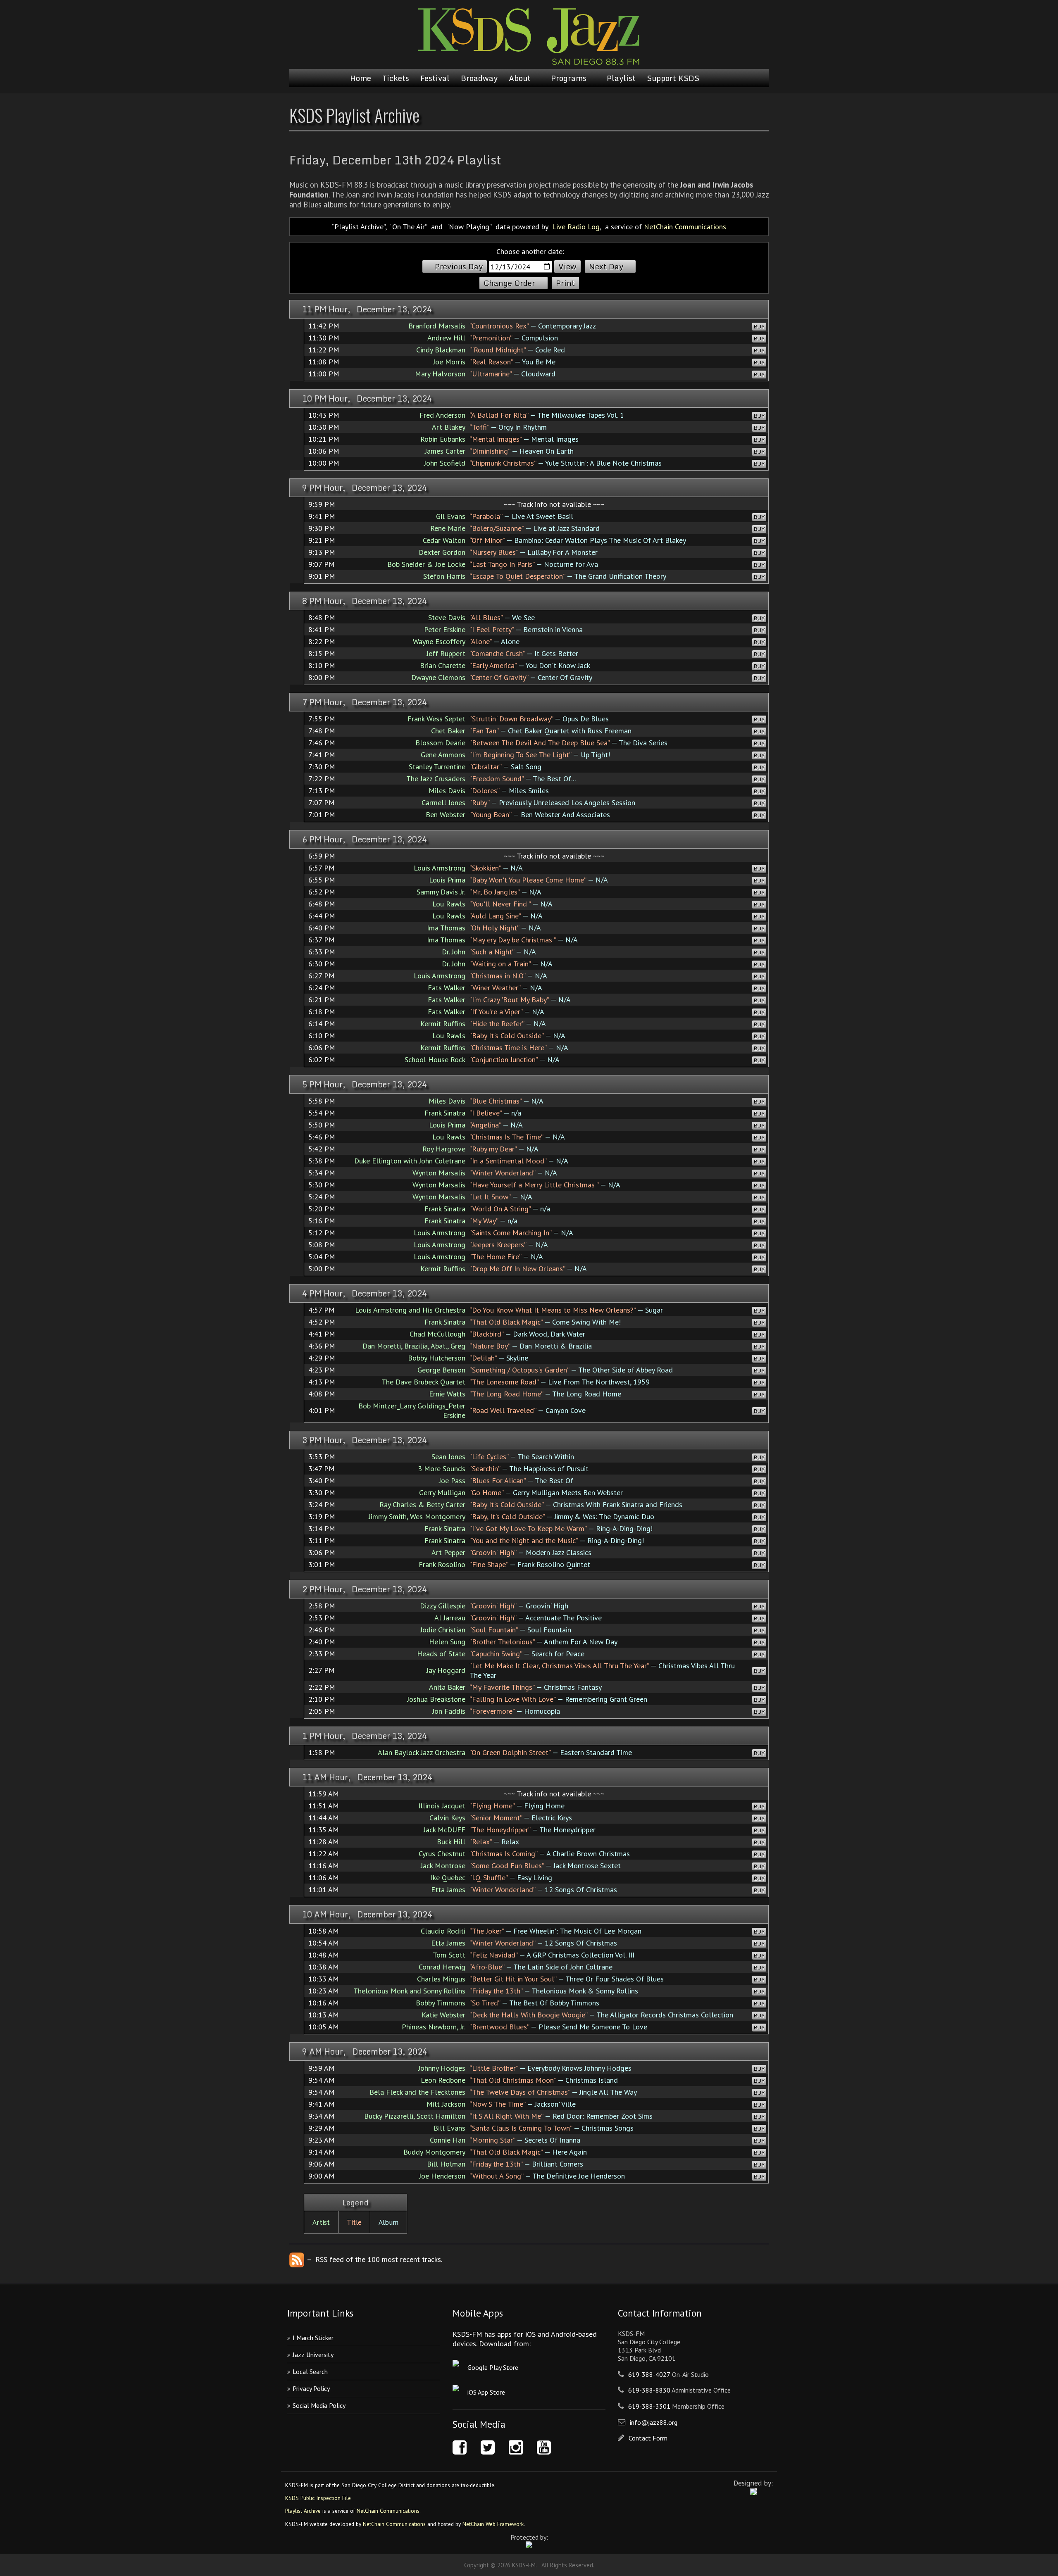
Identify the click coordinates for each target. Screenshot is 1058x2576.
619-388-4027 (649, 2374)
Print (565, 283)
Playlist (621, 78)
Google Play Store (493, 2367)
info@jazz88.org (654, 2422)
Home (361, 78)
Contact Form (648, 2438)
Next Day (606, 266)
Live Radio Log (576, 227)
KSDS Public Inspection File (318, 2498)
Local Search (310, 2371)
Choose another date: (530, 251)
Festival (435, 78)
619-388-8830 (649, 2390)
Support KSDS (673, 78)
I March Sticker (313, 2338)
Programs (569, 78)
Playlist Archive (303, 2511)
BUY (759, 327)
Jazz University (313, 2355)
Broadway (479, 78)
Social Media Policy (319, 2405)
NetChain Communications (685, 227)
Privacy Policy (311, 2388)
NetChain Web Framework (493, 2524)
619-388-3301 (649, 2406)
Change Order (509, 283)
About (520, 78)
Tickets (396, 78)
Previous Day (459, 266)
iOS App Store (486, 2392)
